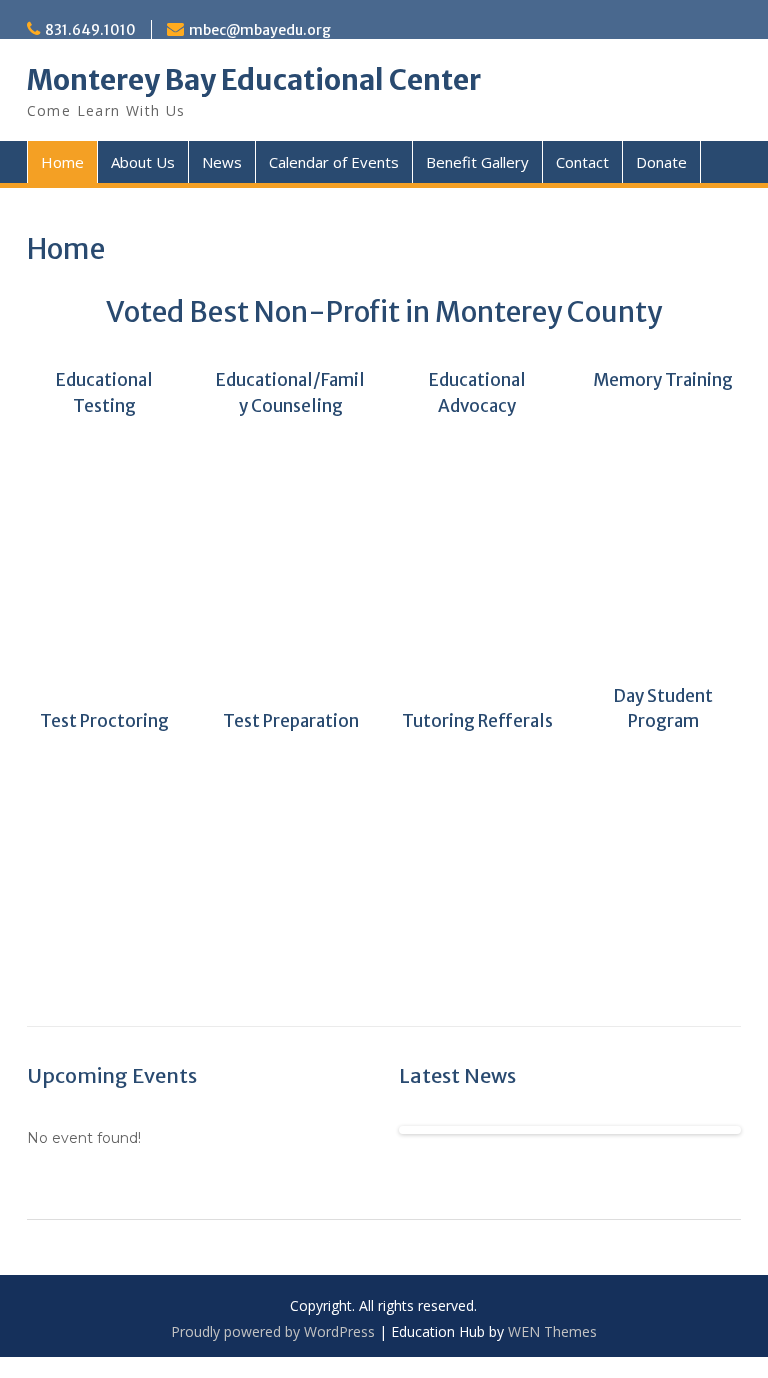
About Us (143, 162)
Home (62, 162)
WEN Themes (552, 1331)
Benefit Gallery (477, 162)
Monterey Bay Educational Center (254, 80)
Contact (582, 162)
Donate (661, 162)
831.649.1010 (90, 30)
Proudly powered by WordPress (273, 1331)
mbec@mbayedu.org (260, 30)
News (222, 162)
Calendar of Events (334, 162)
